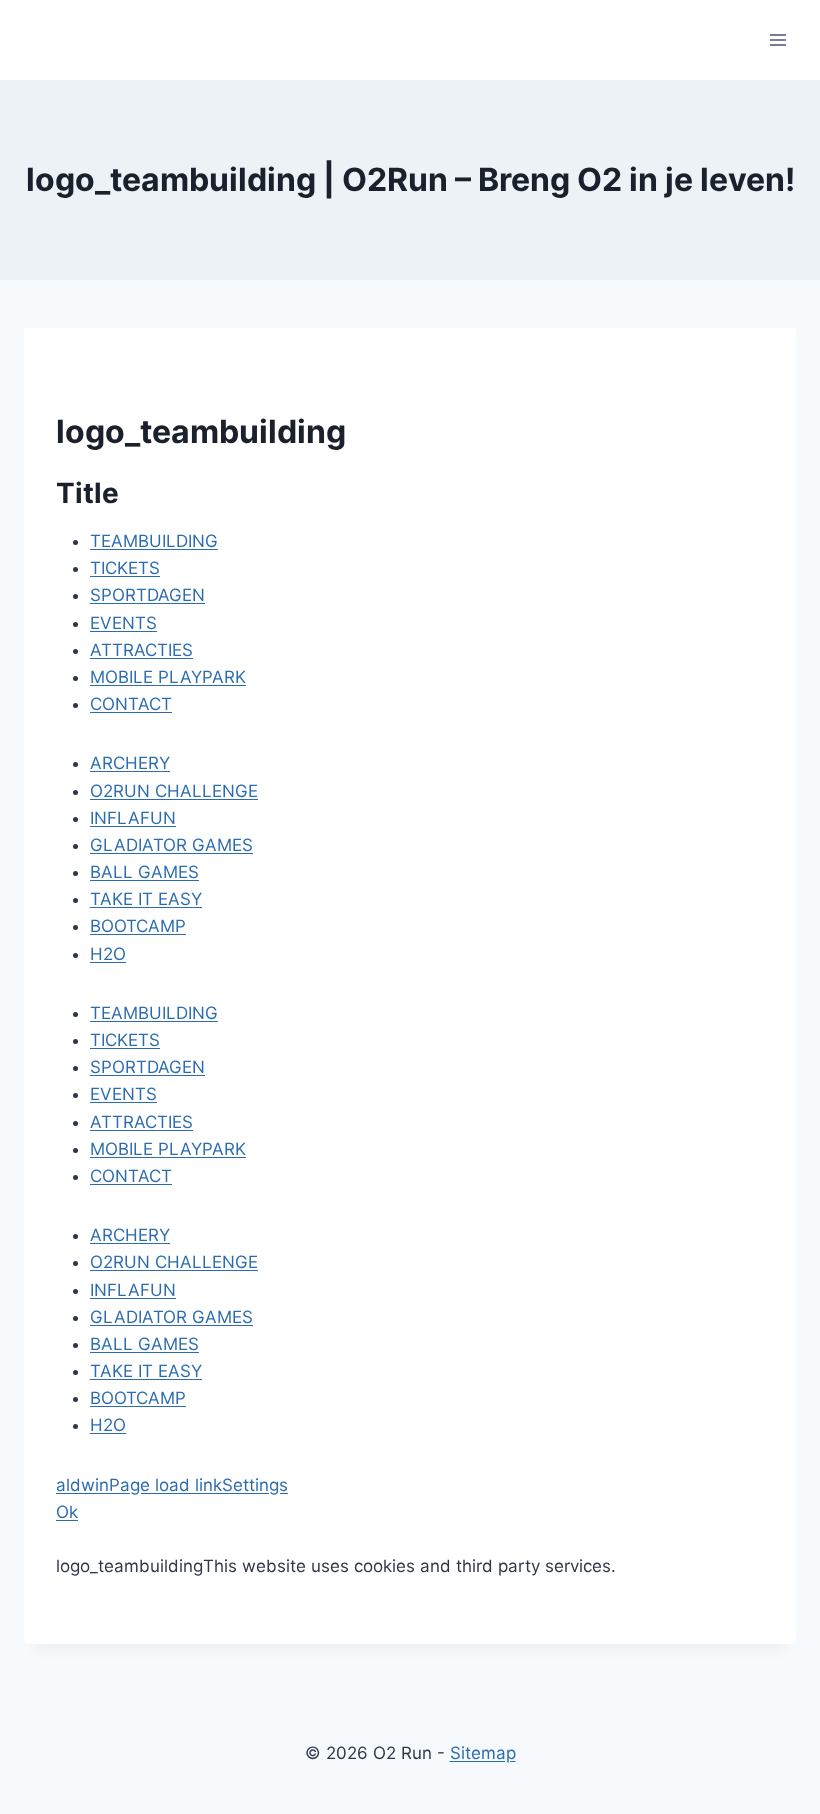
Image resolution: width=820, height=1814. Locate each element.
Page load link (165, 1485)
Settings (255, 1485)
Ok (67, 1512)
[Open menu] (777, 39)
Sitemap (483, 1753)
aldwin (82, 1485)
